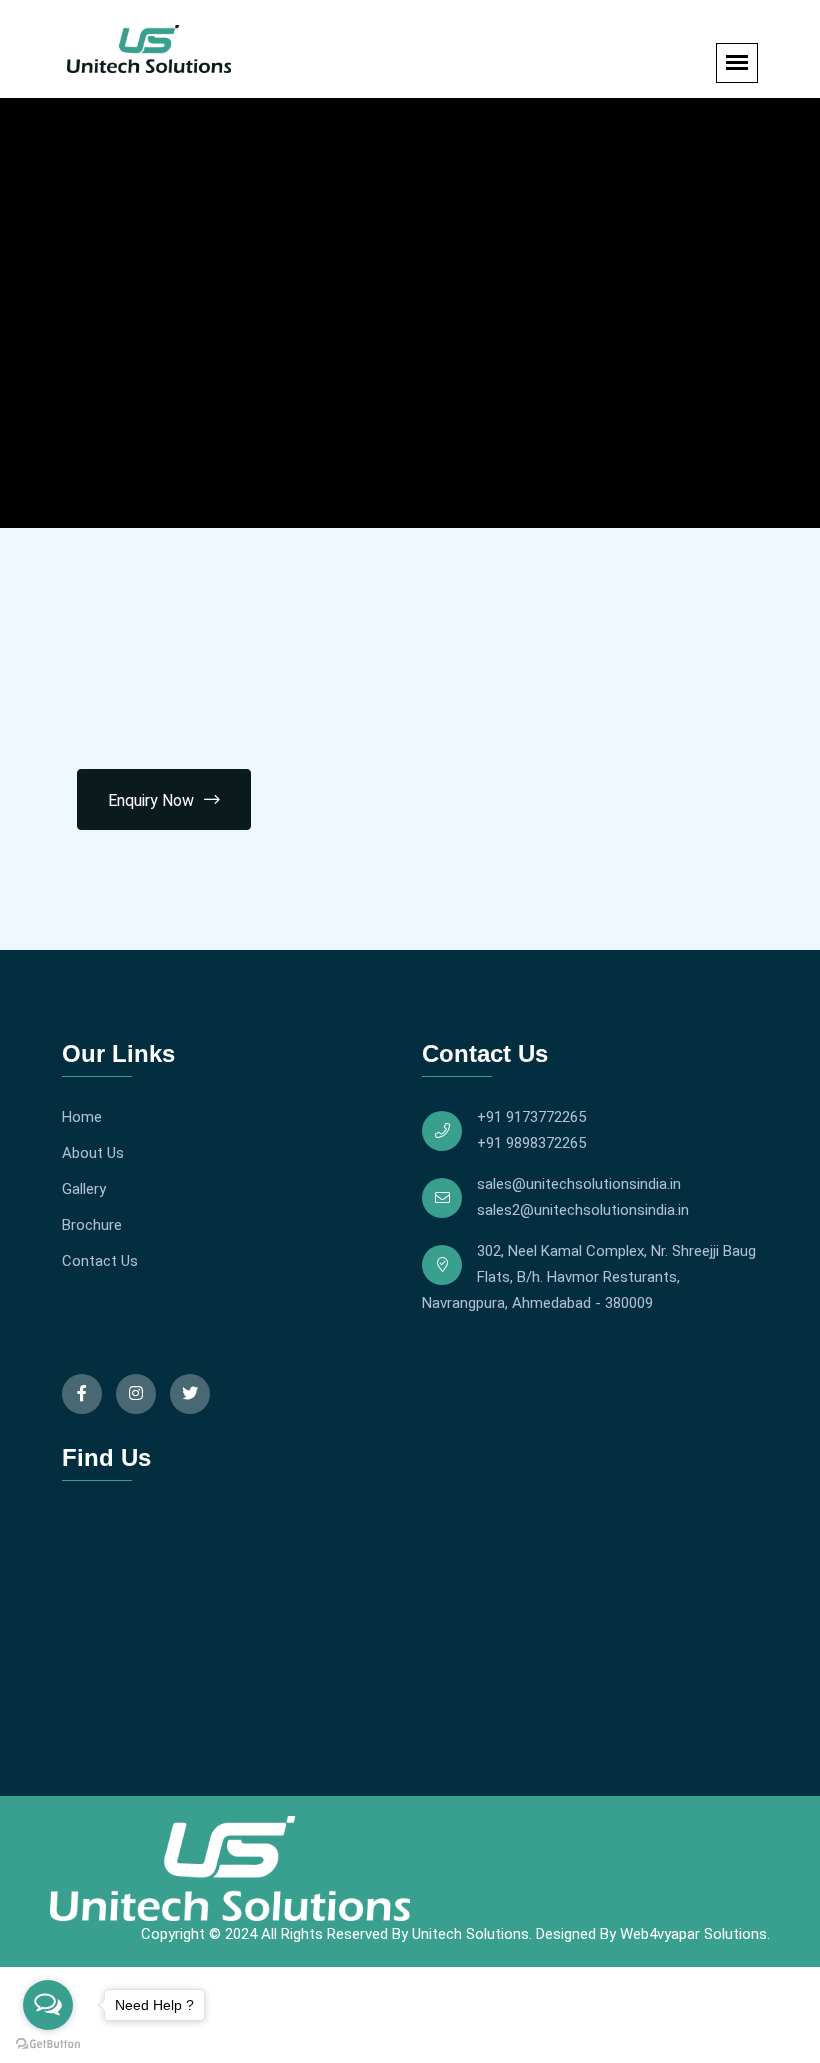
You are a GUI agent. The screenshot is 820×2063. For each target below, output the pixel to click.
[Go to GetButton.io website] (48, 2043)
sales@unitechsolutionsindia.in (579, 1184)
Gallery (84, 1189)
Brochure (92, 1225)
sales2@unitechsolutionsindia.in (583, 1210)
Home (82, 1117)
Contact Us (100, 1261)
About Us (93, 1153)
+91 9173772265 (531, 1117)
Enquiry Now (151, 800)
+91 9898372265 (531, 1143)
